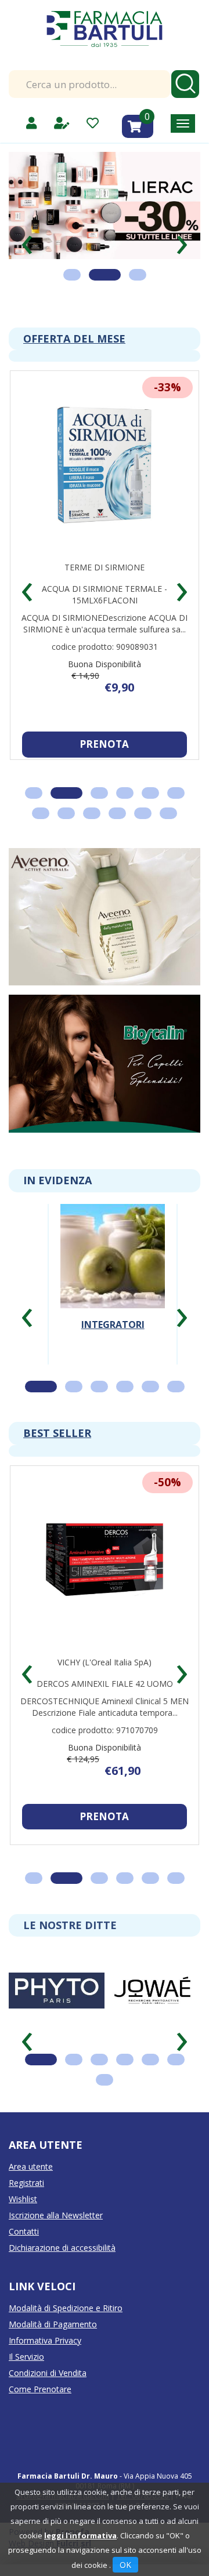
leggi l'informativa (80, 2535)
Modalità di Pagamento (53, 2324)
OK (125, 2565)
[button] (27, 240)
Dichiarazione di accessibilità (62, 2248)
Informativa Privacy (45, 2340)
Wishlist (23, 2199)
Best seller (57, 1433)
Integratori (113, 1325)
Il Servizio (26, 2357)
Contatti (24, 2231)
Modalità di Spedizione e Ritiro (66, 2308)
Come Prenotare (40, 2389)
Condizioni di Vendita (48, 2373)
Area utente (31, 2166)
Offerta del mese (74, 339)
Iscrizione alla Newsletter (56, 2215)
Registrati (26, 2183)
